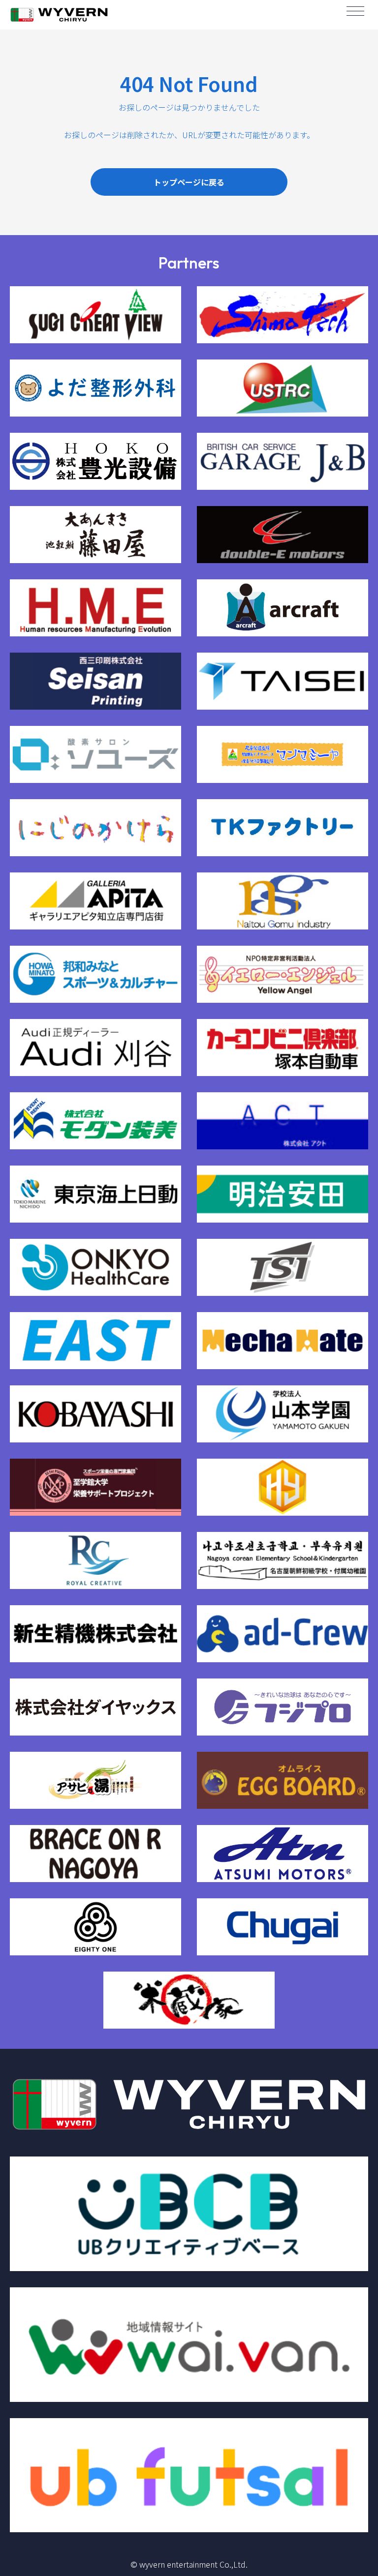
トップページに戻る (189, 182)
